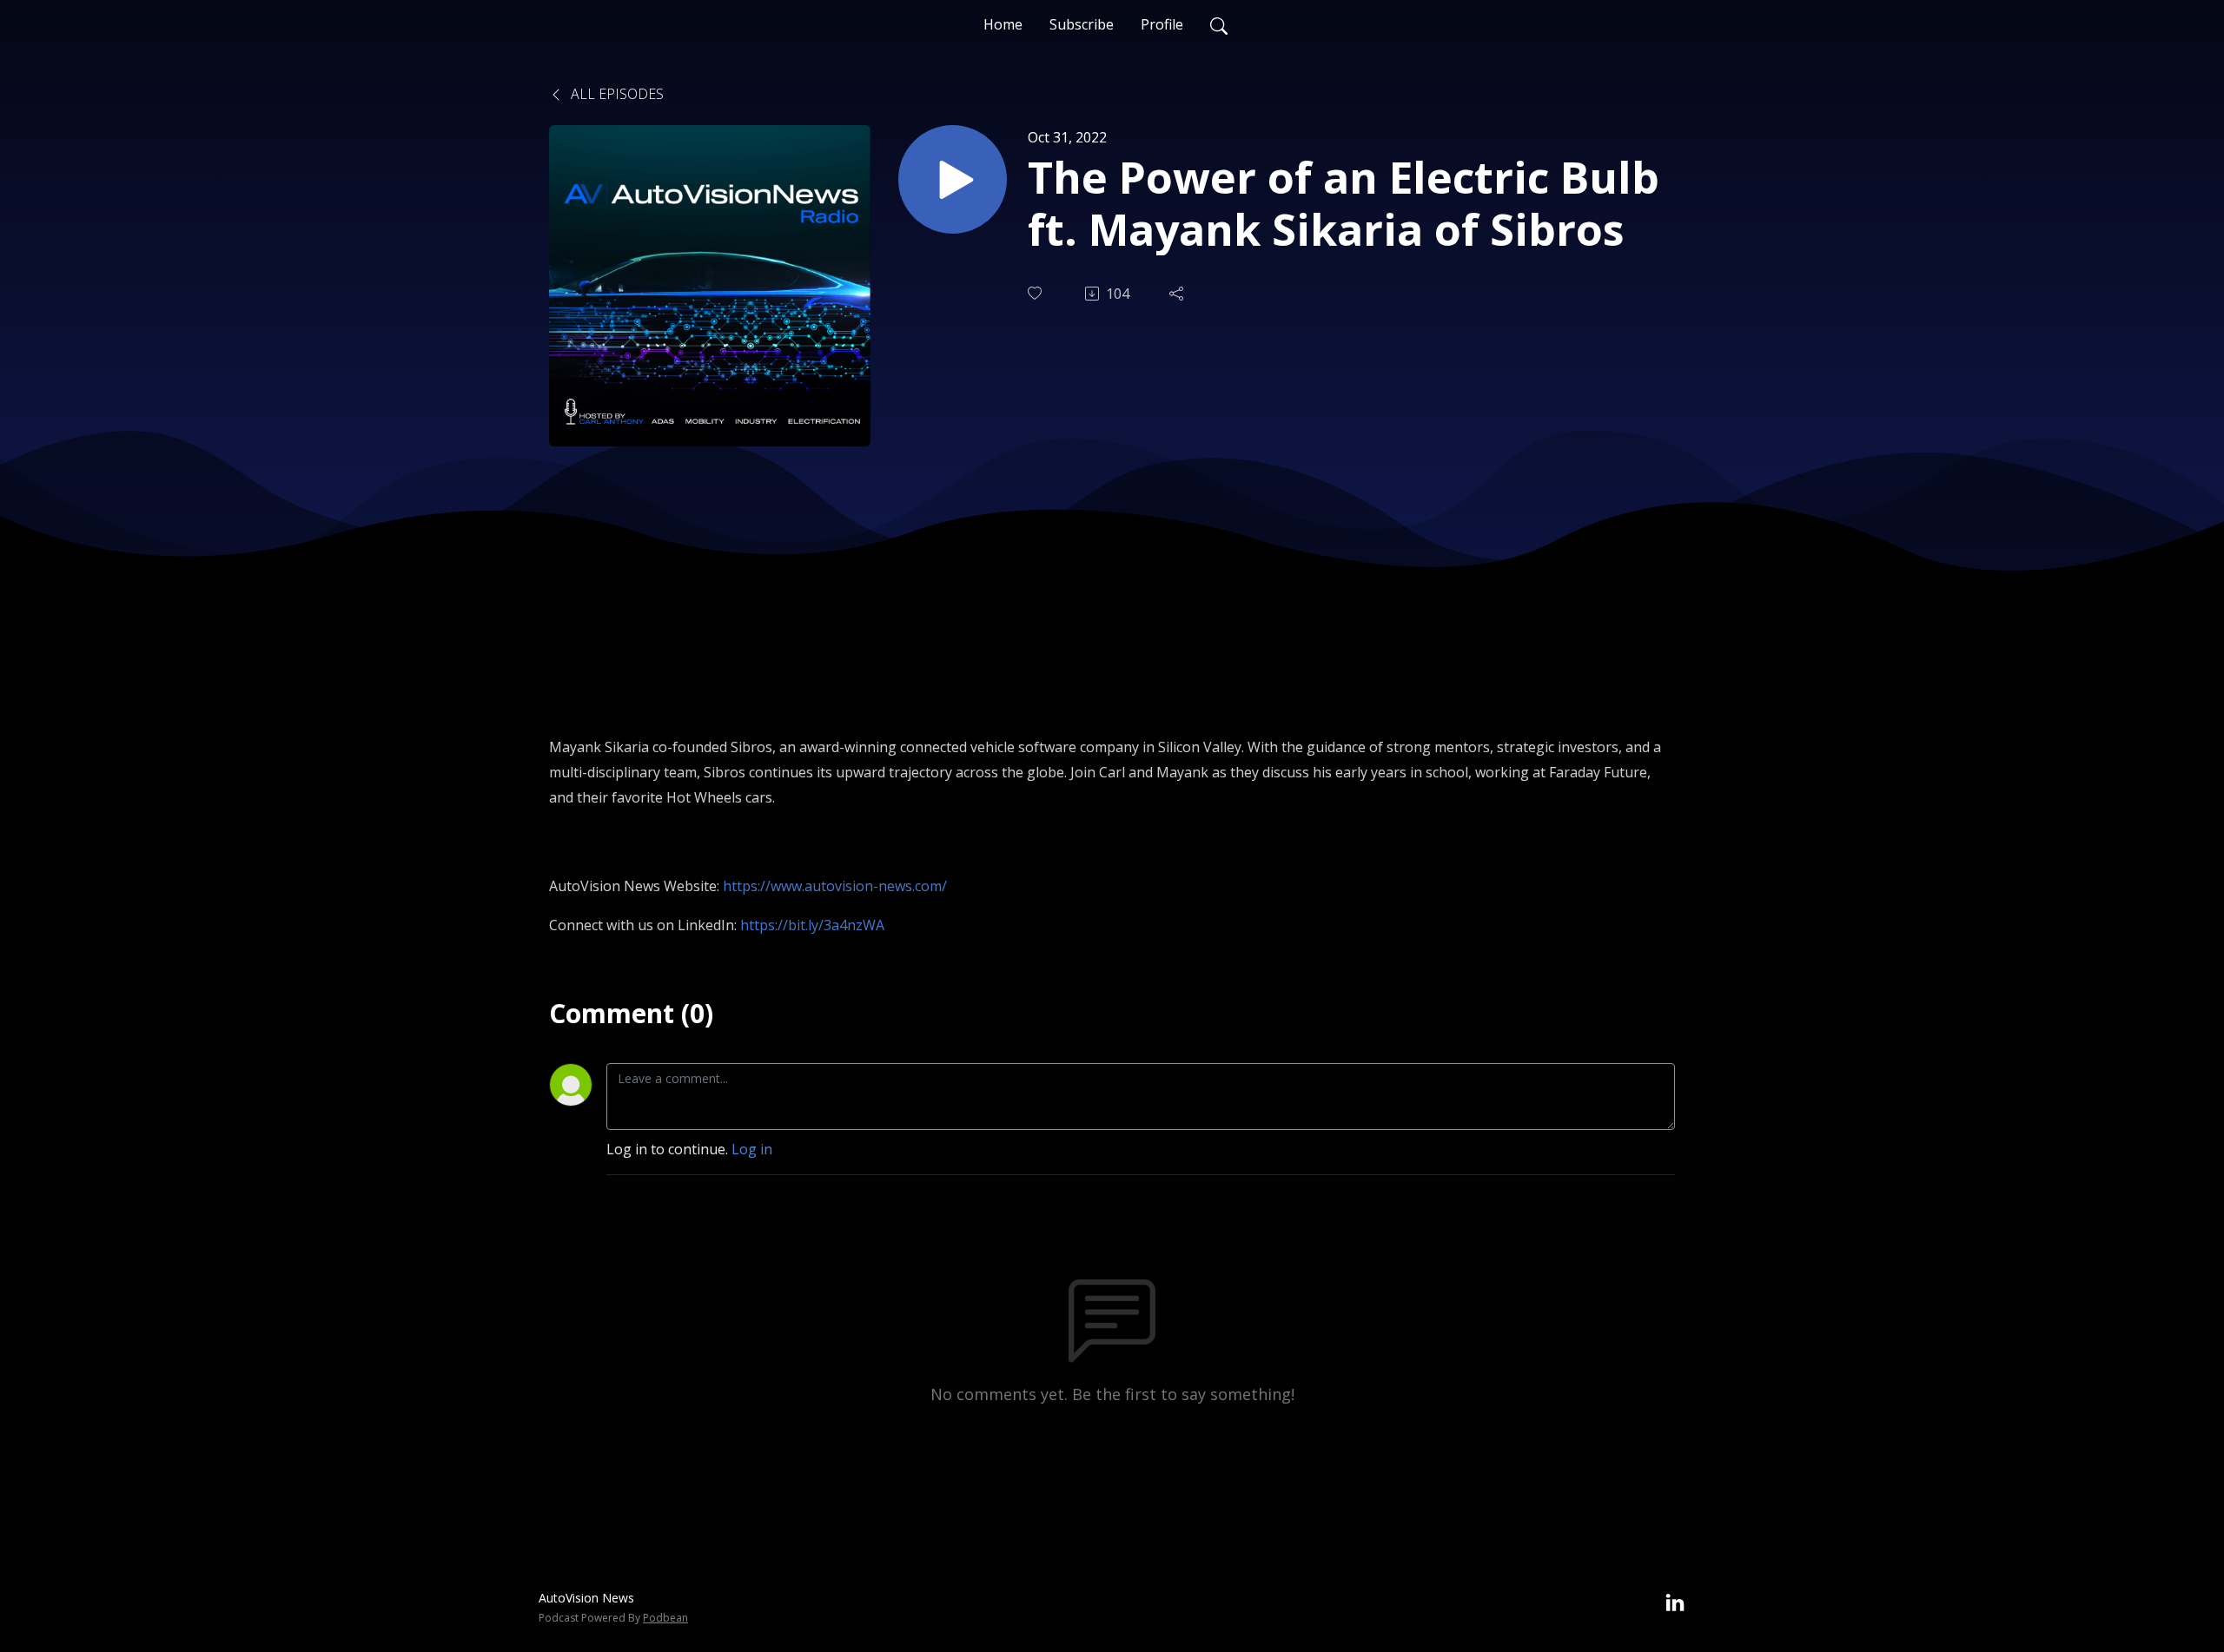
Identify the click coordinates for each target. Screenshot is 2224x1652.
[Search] (1219, 24)
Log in (752, 1149)
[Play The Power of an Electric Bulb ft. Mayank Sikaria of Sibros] (953, 179)
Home (1003, 24)
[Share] (1178, 294)
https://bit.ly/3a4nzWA (812, 925)
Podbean (665, 1618)
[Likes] (1036, 293)
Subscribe (1082, 24)
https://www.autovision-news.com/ (835, 886)
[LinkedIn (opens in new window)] (1675, 1603)
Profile (1162, 24)
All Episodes (616, 94)
